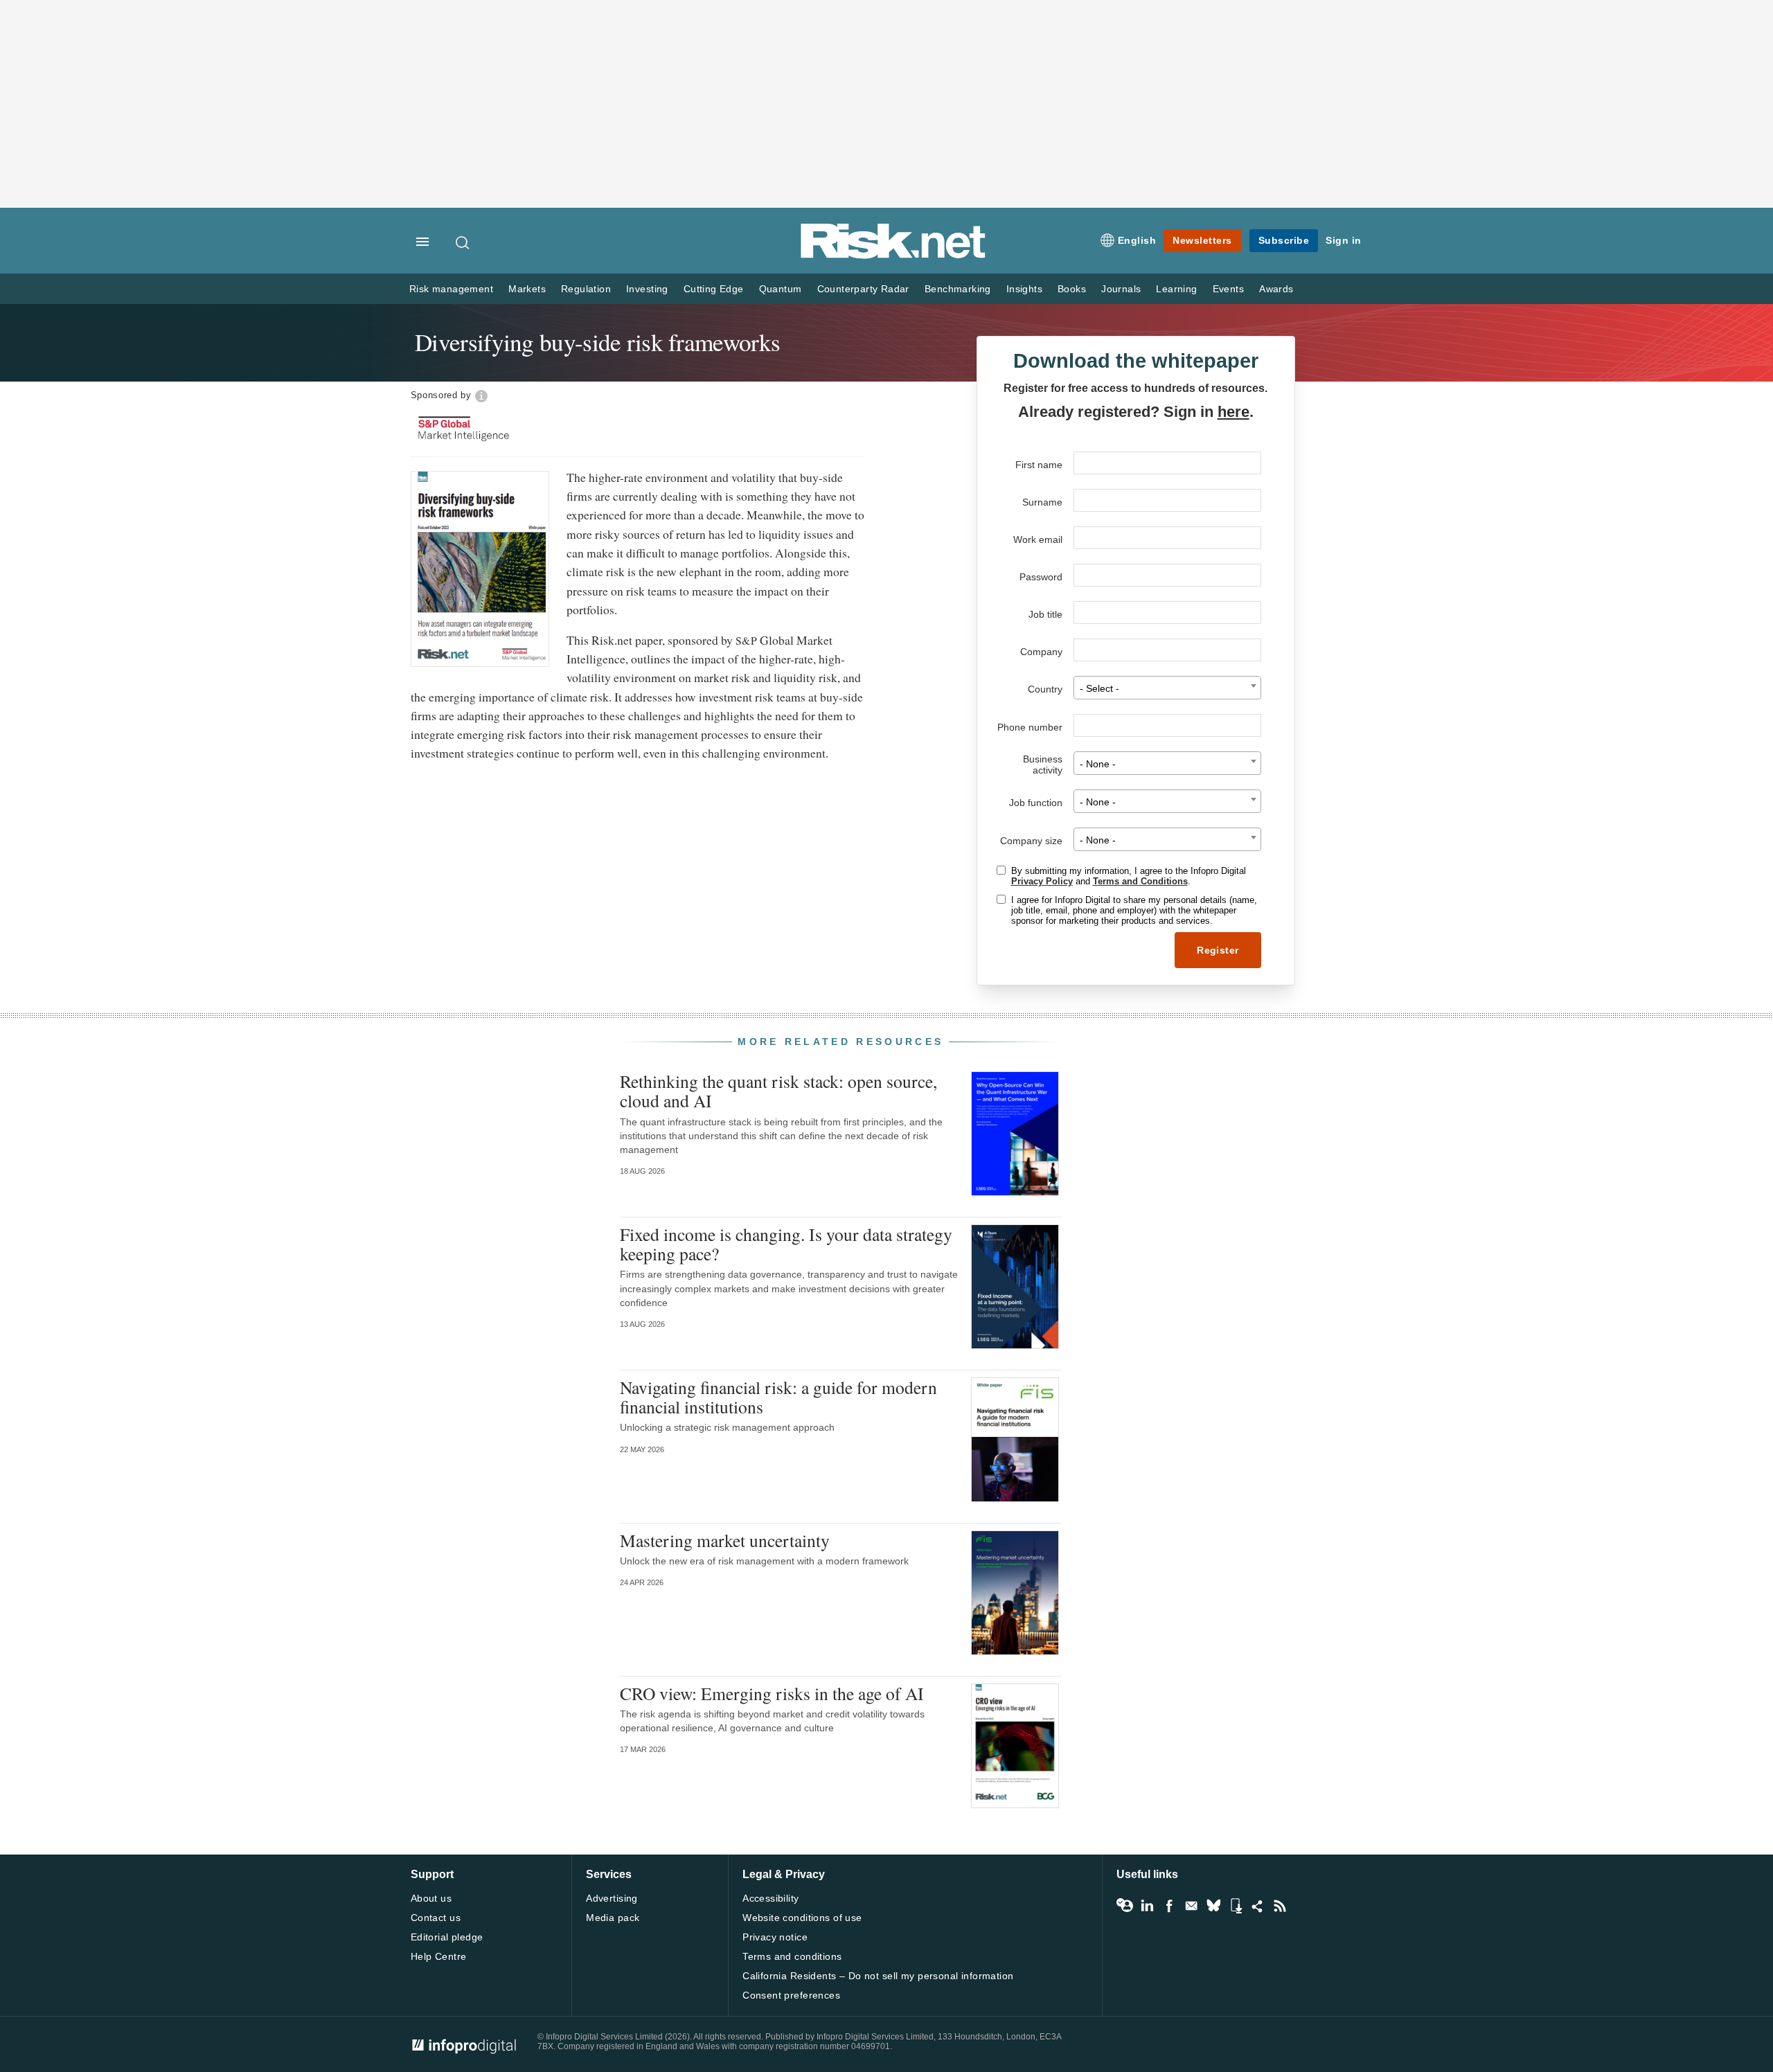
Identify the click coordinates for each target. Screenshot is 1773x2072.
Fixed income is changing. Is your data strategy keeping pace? (786, 1244)
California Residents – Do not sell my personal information (878, 1976)
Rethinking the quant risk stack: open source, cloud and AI (778, 1091)
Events (1228, 289)
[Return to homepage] (893, 256)
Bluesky (1213, 1906)
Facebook (1169, 1906)
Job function (1036, 803)
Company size (1031, 841)
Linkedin (1147, 1906)
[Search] (463, 242)
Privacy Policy (1042, 881)
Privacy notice (775, 1937)
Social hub (1258, 1906)
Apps (1236, 1906)
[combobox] (1167, 688)
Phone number (1030, 727)
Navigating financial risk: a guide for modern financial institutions (778, 1397)
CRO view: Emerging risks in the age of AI (772, 1693)
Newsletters (1202, 240)
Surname (1042, 502)
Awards (1276, 289)
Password (1041, 577)
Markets (527, 289)
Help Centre (439, 1956)
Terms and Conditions (1140, 881)
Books (1072, 289)
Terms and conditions (792, 1956)
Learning (1176, 289)
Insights (1024, 289)
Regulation (586, 289)
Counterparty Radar (863, 289)
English (1137, 240)
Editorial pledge (447, 1937)
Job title (1045, 614)
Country (1045, 689)
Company (1041, 652)
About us (431, 1898)
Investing (647, 289)
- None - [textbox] (1098, 764)
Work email (1038, 539)
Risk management (451, 289)
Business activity (1043, 765)
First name (1039, 465)
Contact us (436, 1918)
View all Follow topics (1125, 1906)
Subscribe (1284, 240)
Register (1218, 950)
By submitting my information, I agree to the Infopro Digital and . (1129, 876)
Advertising (612, 1898)
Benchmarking (958, 289)
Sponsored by (441, 395)
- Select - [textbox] (1099, 689)
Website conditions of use (802, 1918)
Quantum (781, 289)
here (1233, 412)
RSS (1280, 1906)
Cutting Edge (714, 289)
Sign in (1344, 240)
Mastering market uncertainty (725, 1540)
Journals (1121, 289)
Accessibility (770, 1898)
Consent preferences (791, 1995)
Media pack (613, 1918)
